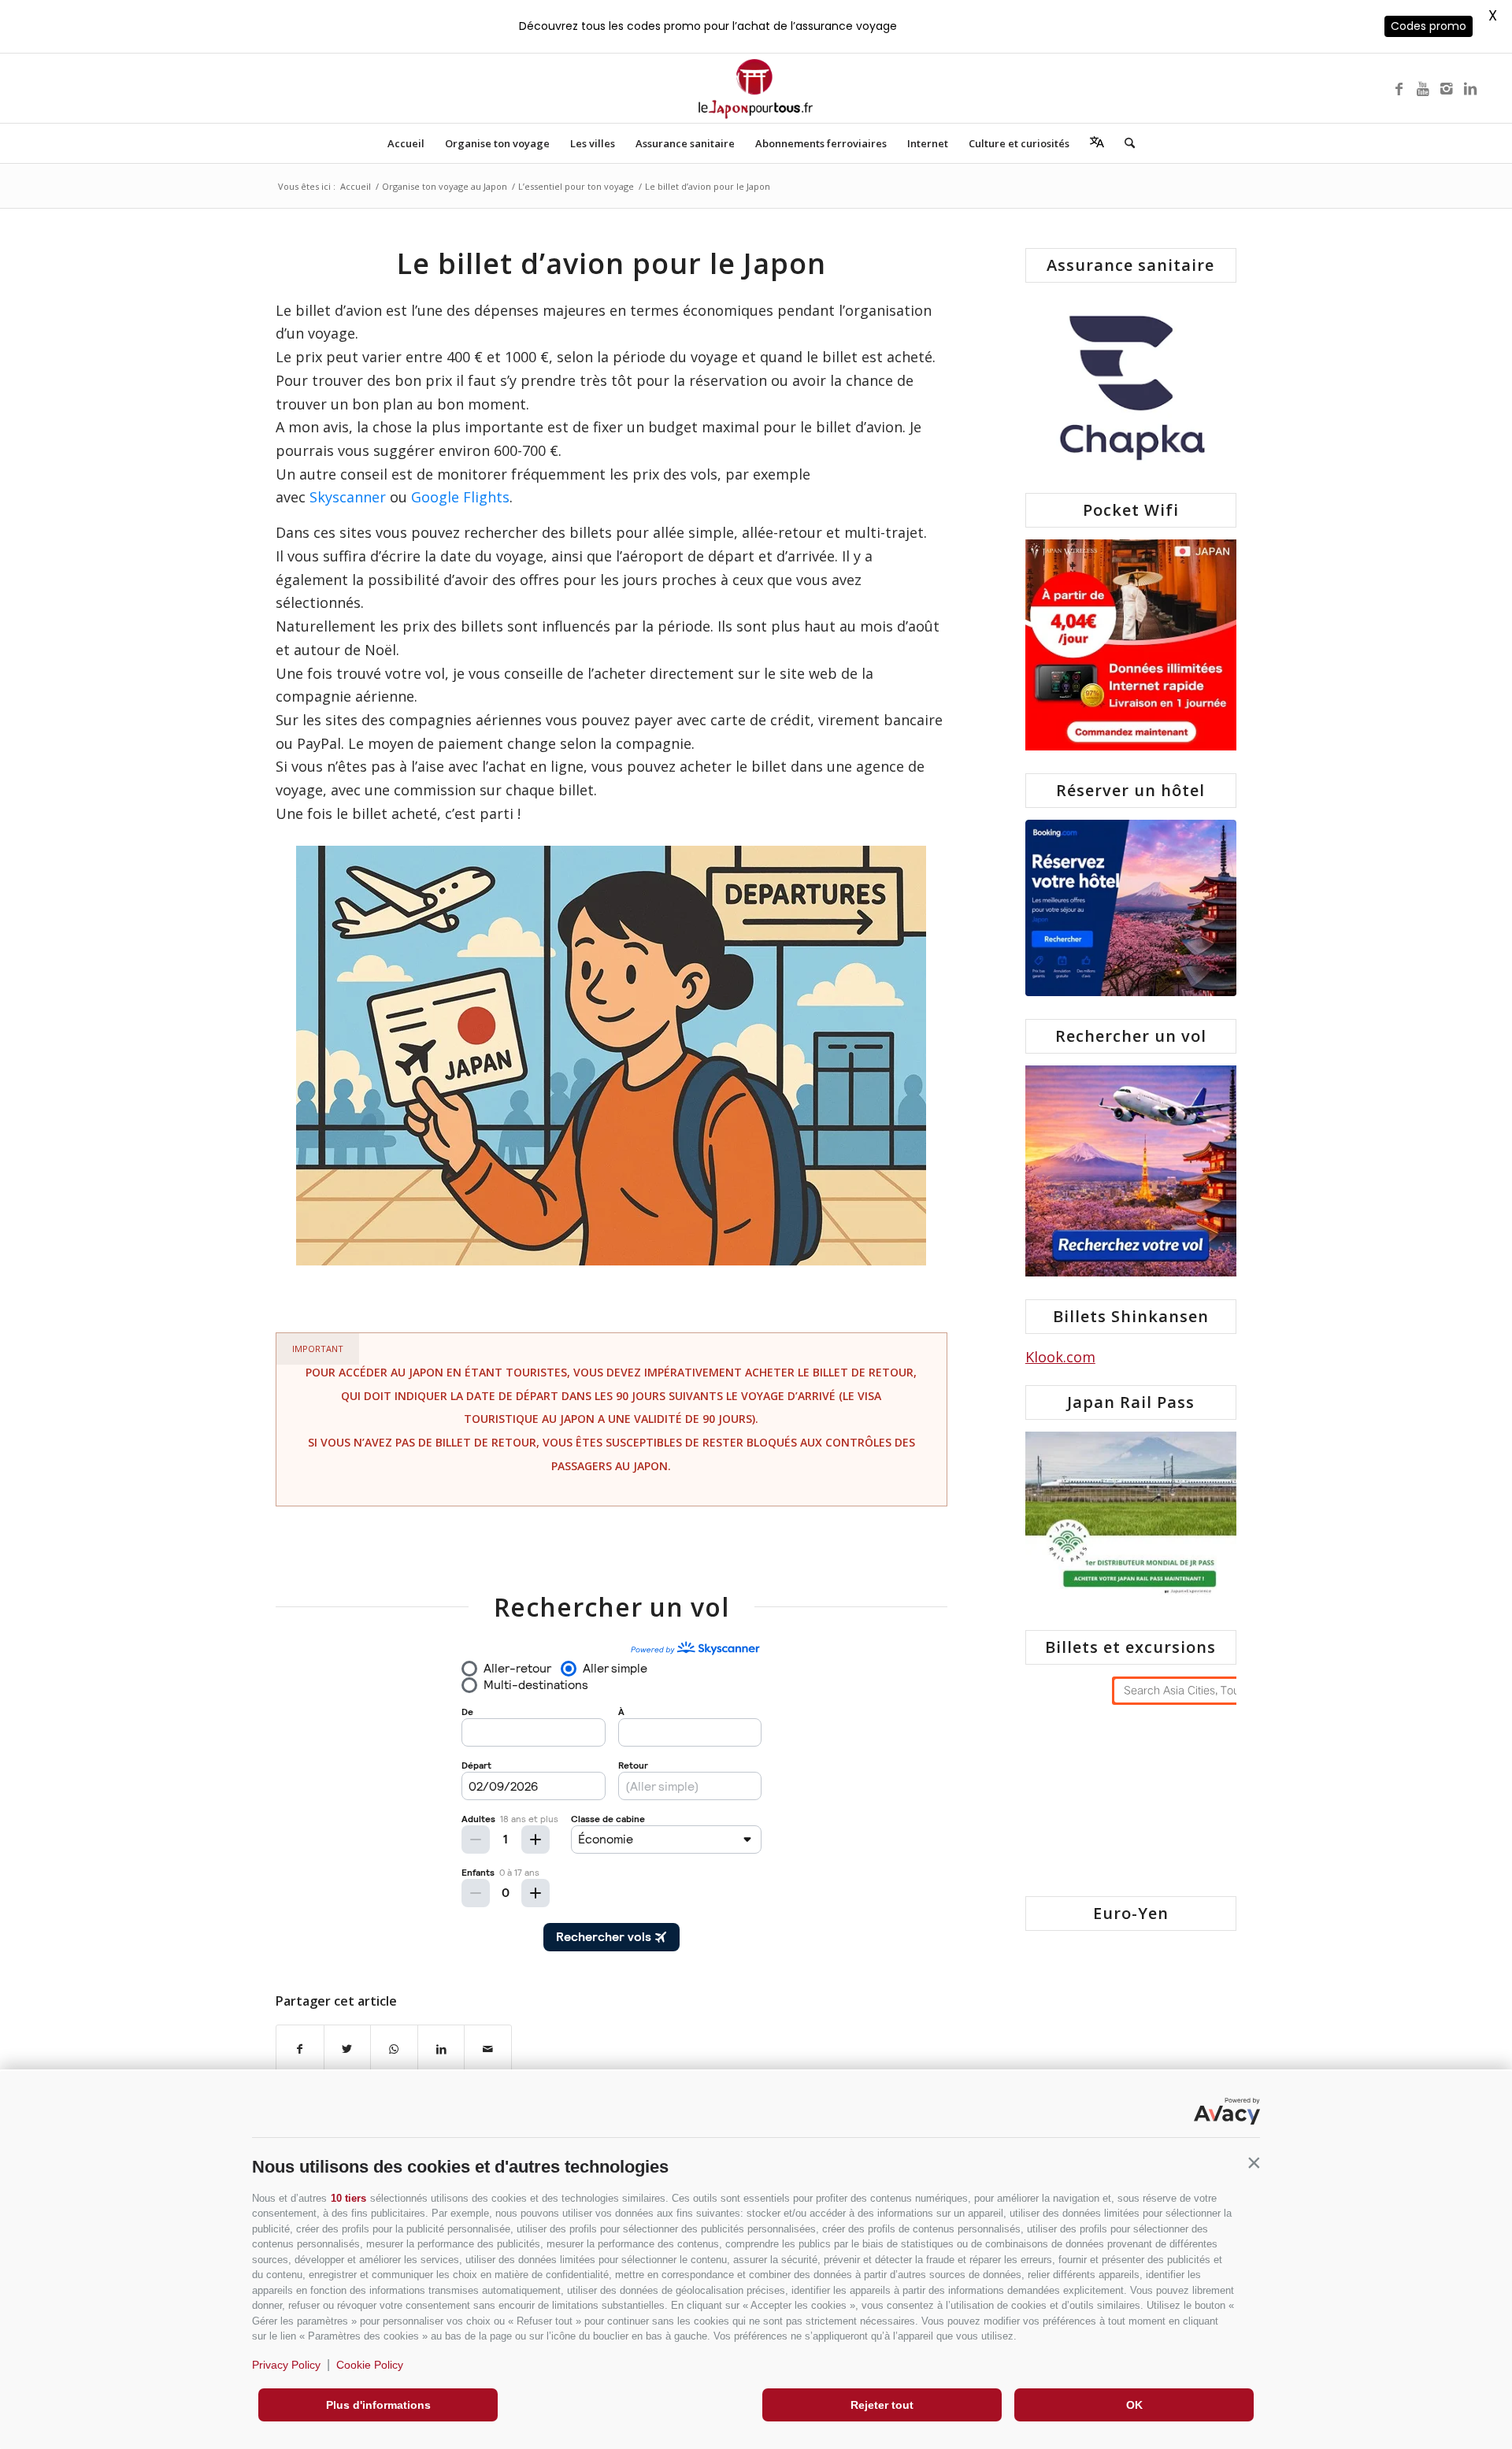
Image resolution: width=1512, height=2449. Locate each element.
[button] (1254, 2163)
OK (1134, 2405)
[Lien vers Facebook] (1399, 88)
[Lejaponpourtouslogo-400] (756, 88)
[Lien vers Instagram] (1447, 88)
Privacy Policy (286, 2365)
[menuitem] (406, 143)
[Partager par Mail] (488, 2049)
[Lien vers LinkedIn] (1470, 88)
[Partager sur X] (348, 2049)
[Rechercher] (1125, 143)
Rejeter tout (882, 2405)
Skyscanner (348, 497)
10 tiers (348, 2198)
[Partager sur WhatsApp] (394, 2049)
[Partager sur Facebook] (300, 2049)
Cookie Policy (370, 2365)
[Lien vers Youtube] (1423, 88)
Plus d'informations (378, 2405)
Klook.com (1060, 1357)
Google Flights (460, 497)
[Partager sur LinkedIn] (441, 2049)
